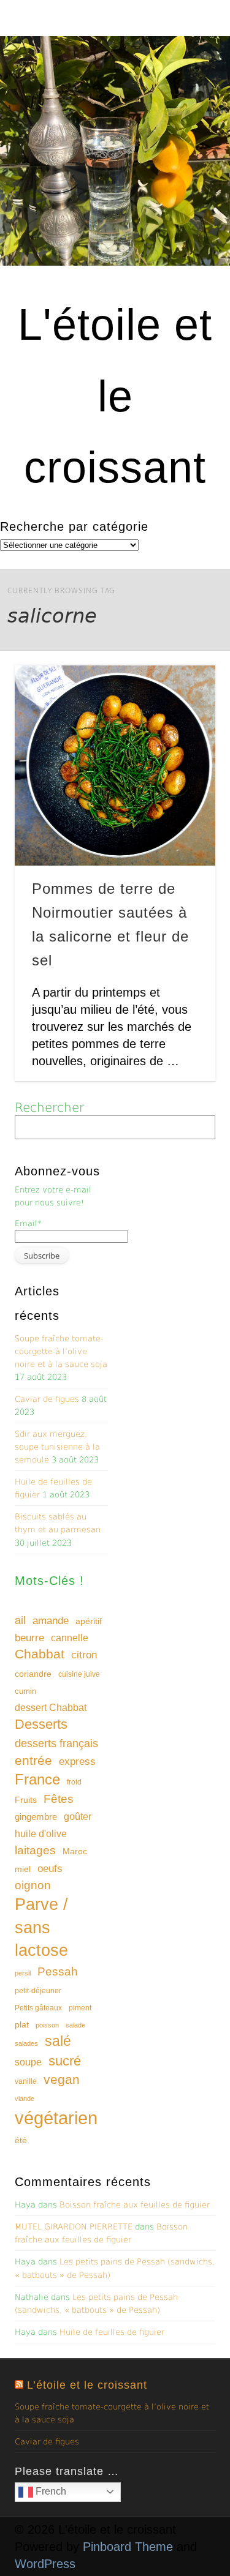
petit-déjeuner (38, 1991)
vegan (62, 2079)
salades (26, 2043)
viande (25, 2099)
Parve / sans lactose (41, 1928)
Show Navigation (186, 110)
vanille (26, 2081)
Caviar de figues (47, 1399)
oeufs (50, 1869)
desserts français (56, 1743)
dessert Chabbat (51, 1708)
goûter (78, 1816)
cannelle (70, 1638)
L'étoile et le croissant (115, 396)
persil (23, 1973)
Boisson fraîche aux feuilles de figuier (135, 2205)
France (37, 1779)
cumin (25, 1691)
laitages (35, 1850)
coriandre (33, 1674)
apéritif (89, 1621)
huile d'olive (41, 1834)
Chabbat (40, 1654)
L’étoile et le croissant (87, 2385)
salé (58, 2041)
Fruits (26, 1800)
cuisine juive (79, 1674)
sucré (65, 2061)
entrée (33, 1760)
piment (80, 2008)
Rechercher (49, 1107)
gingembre (36, 1817)
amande (51, 1620)
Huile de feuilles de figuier (112, 2332)
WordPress (45, 2564)
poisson (47, 2025)
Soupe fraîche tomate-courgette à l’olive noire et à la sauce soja (61, 1351)
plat (22, 2024)
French (50, 2491)
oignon (33, 1885)
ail (20, 1620)
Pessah (58, 1971)
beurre (29, 1638)
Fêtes (59, 1799)
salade (75, 2025)
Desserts (41, 1724)
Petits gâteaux (38, 2008)
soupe (28, 2062)
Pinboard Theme (128, 2547)
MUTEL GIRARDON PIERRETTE (74, 2227)
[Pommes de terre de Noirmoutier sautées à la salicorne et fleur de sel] (115, 766)
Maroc (75, 1851)
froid (74, 1782)
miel (23, 1869)
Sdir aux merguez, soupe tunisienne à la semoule (57, 1447)
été (21, 2140)
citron (84, 1655)
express (77, 1762)
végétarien (56, 2118)
